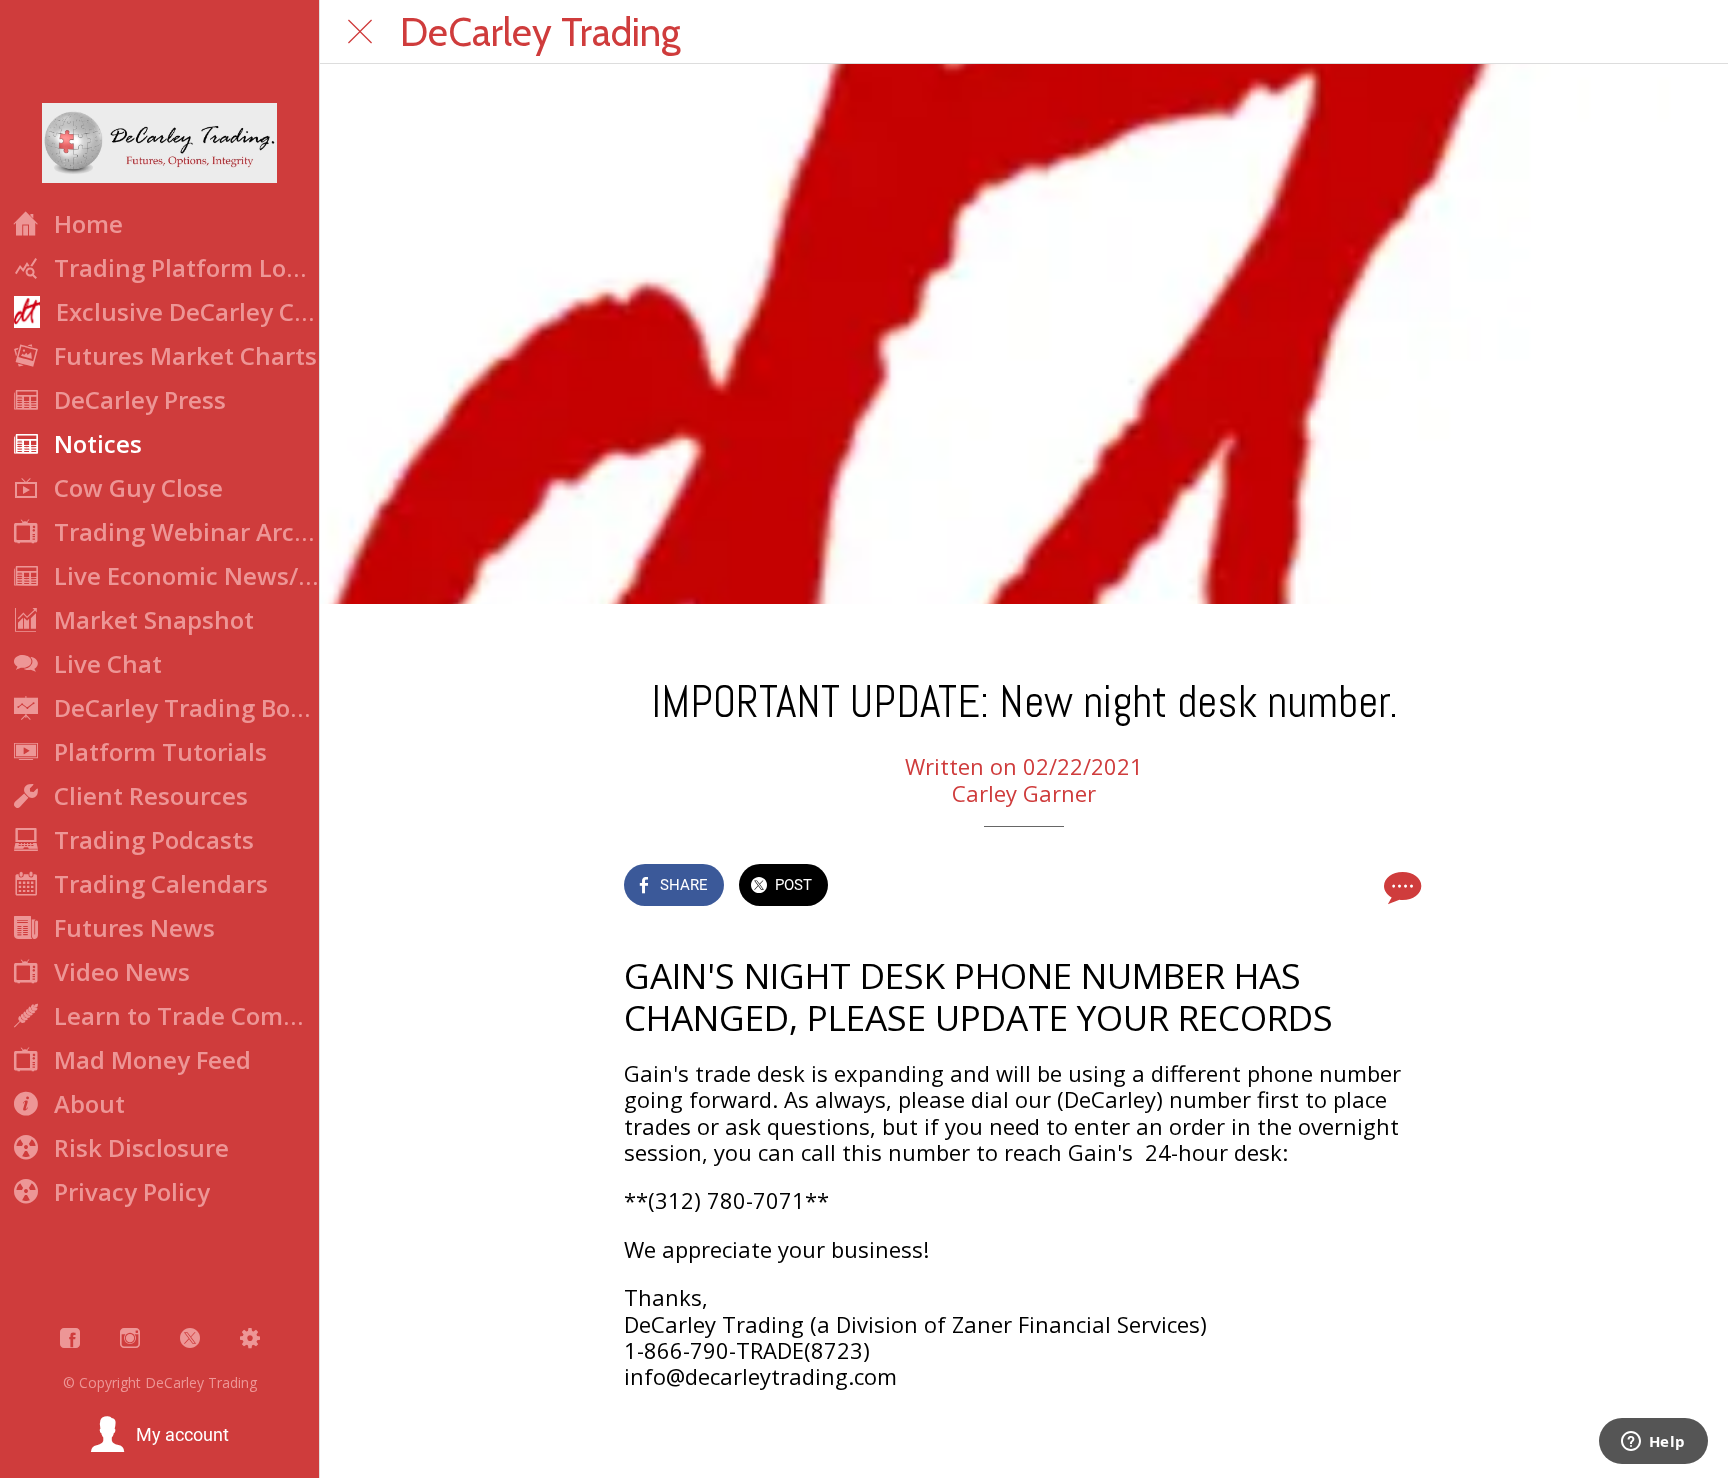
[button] (159, 1435)
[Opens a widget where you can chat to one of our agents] (1653, 1443)
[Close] (360, 32)
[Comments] (1400, 887)
